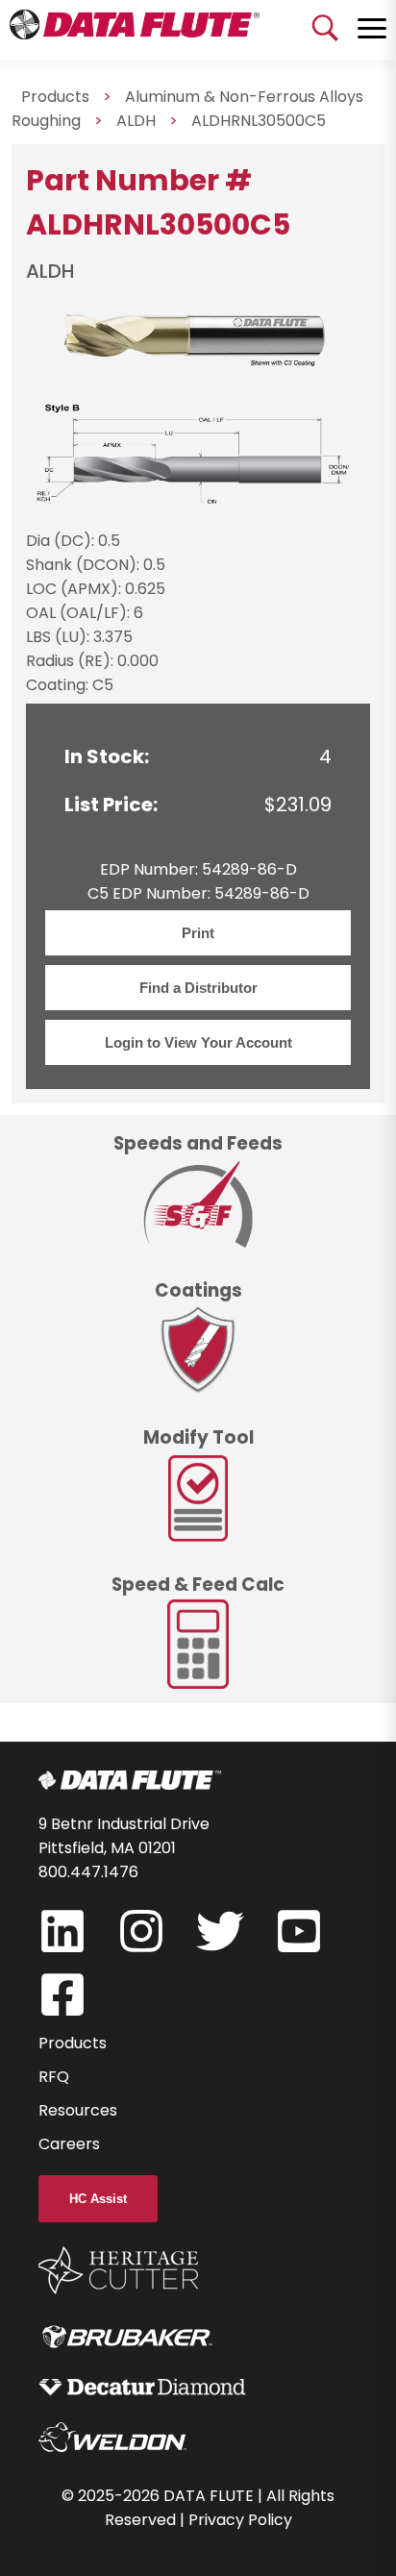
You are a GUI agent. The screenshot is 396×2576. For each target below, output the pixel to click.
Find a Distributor (198, 988)
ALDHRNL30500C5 (259, 121)
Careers (69, 2144)
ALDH (136, 121)
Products (73, 2043)
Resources (78, 2110)
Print (198, 933)
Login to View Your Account (198, 1042)
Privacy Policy (240, 2520)
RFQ (54, 2077)
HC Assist (98, 2199)
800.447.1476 (88, 1872)
